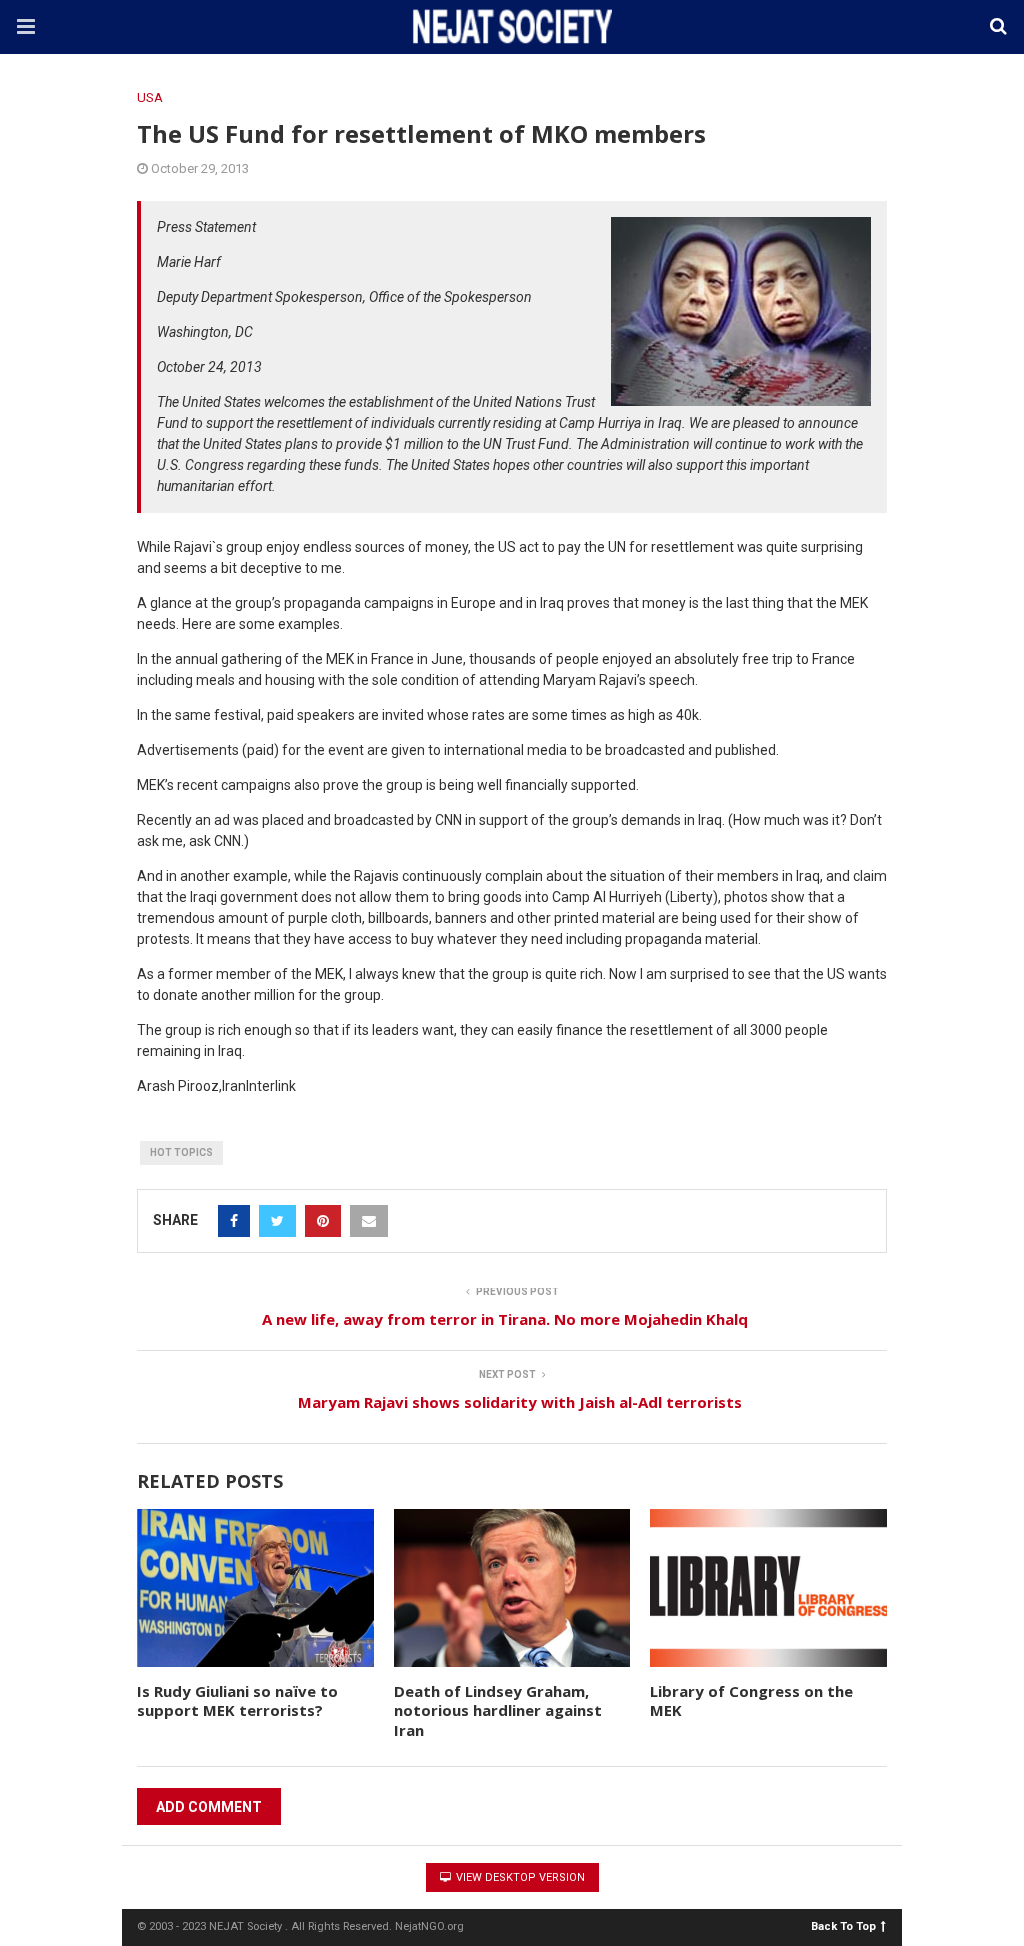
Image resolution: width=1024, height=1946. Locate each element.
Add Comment (209, 1807)
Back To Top (843, 1925)
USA (150, 97)
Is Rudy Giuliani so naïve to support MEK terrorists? (237, 1701)
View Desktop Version (519, 1877)
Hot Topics (181, 1152)
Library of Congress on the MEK (751, 1701)
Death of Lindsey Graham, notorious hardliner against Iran (498, 1710)
